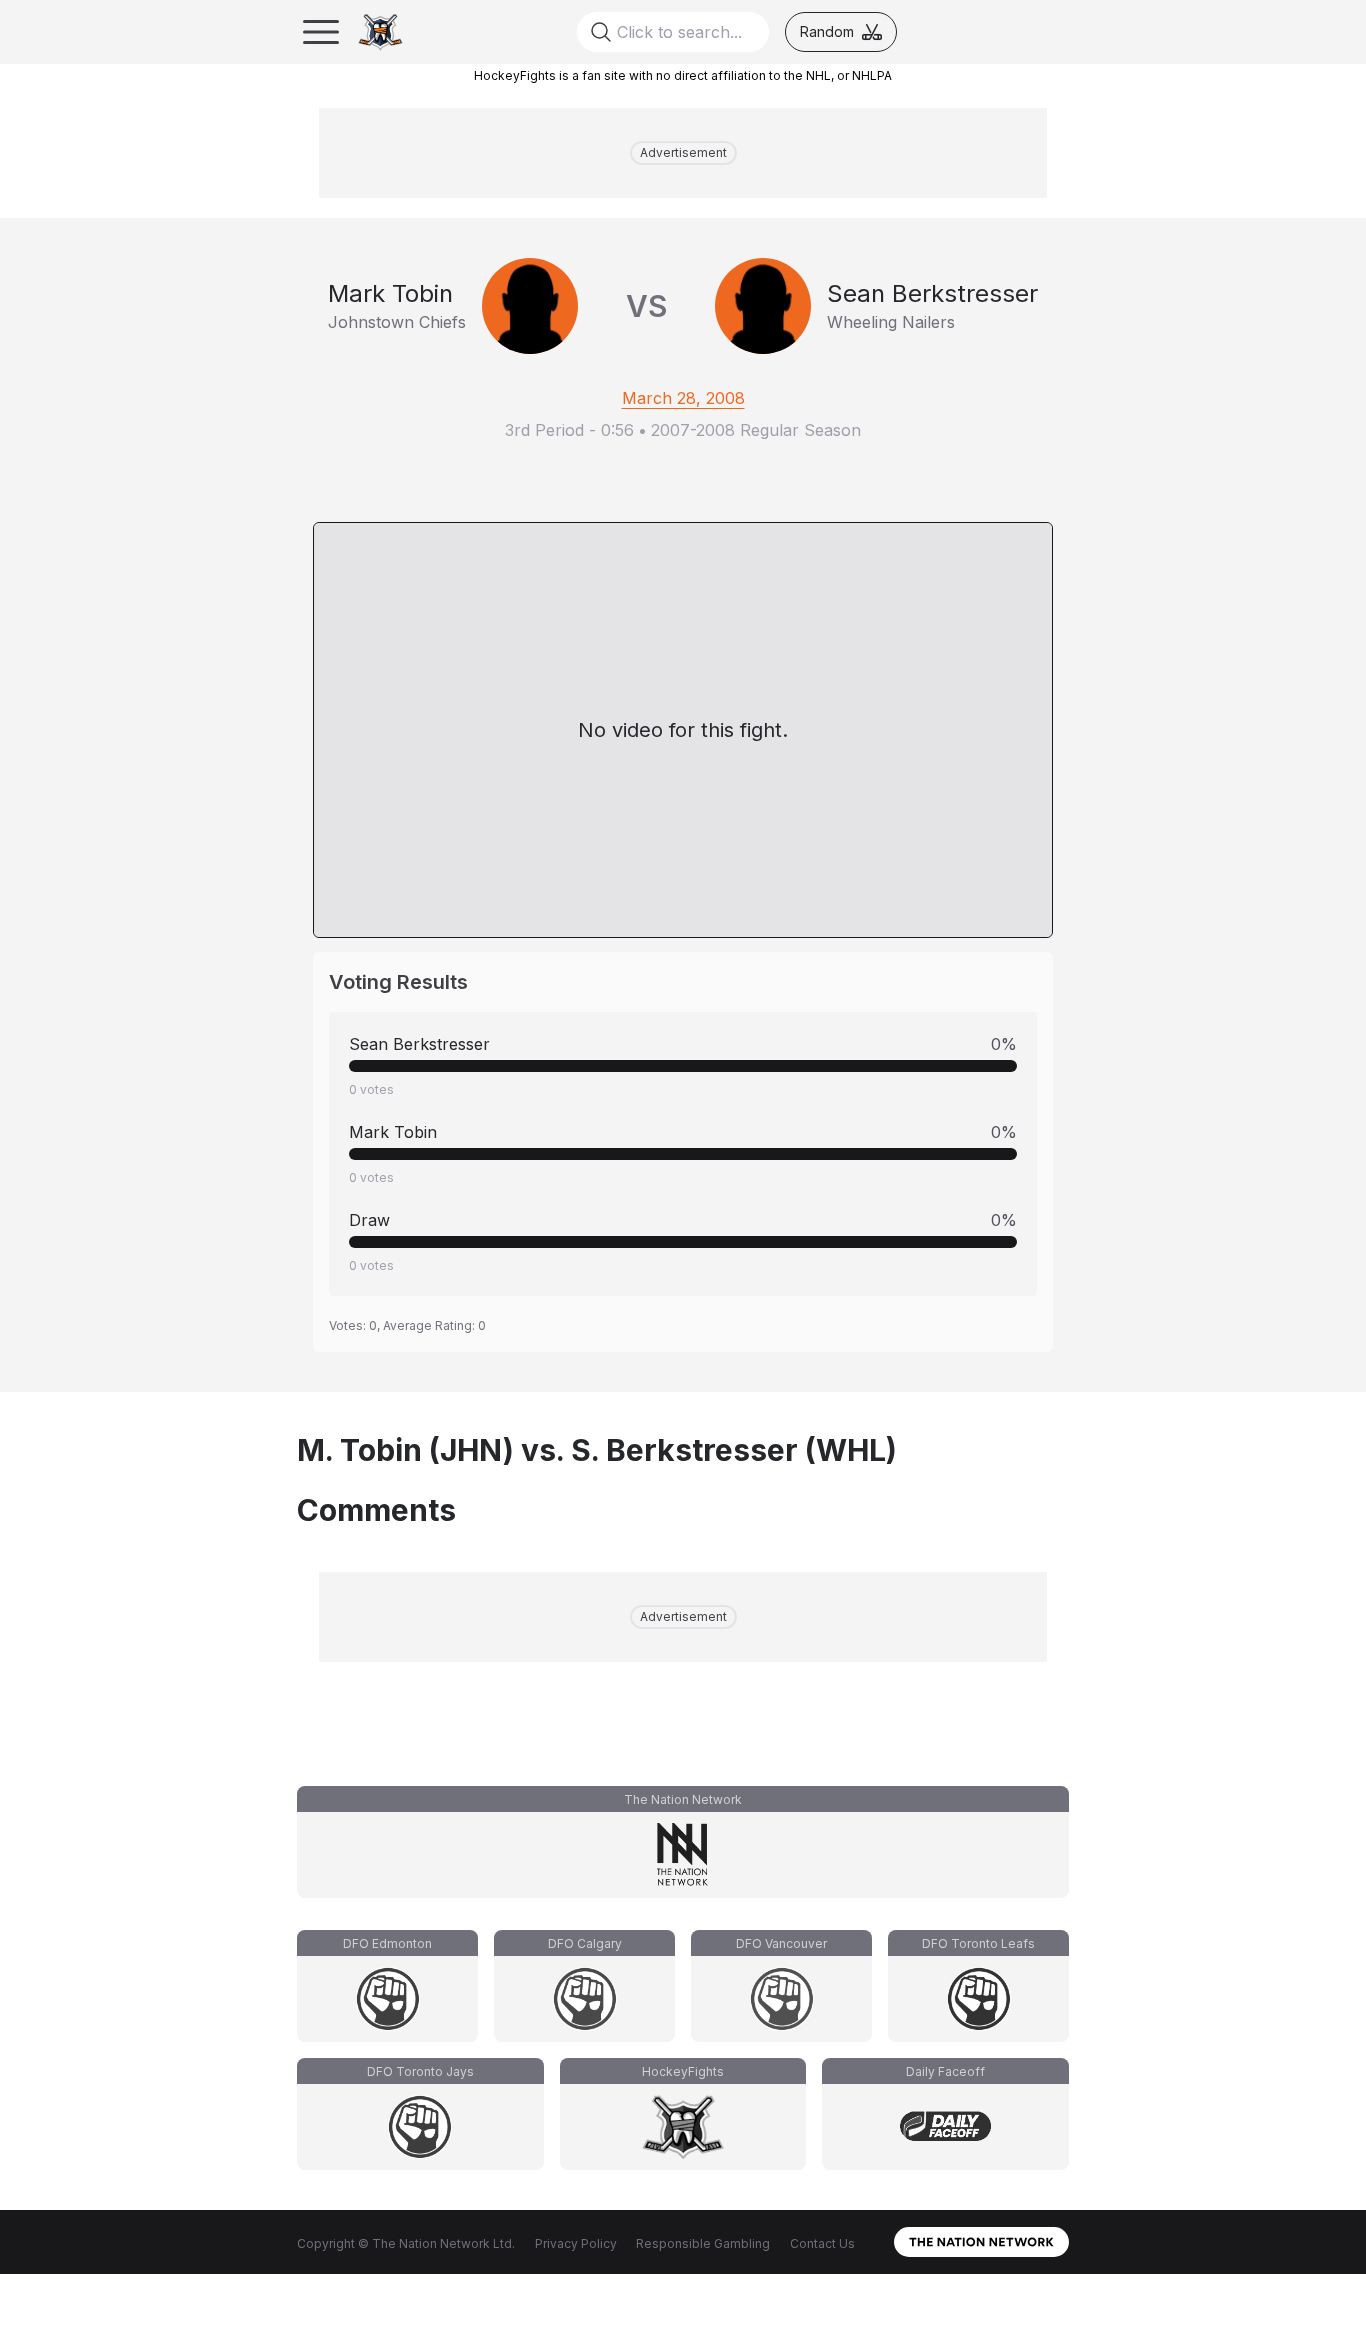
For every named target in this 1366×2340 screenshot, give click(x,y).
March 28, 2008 (683, 398)
